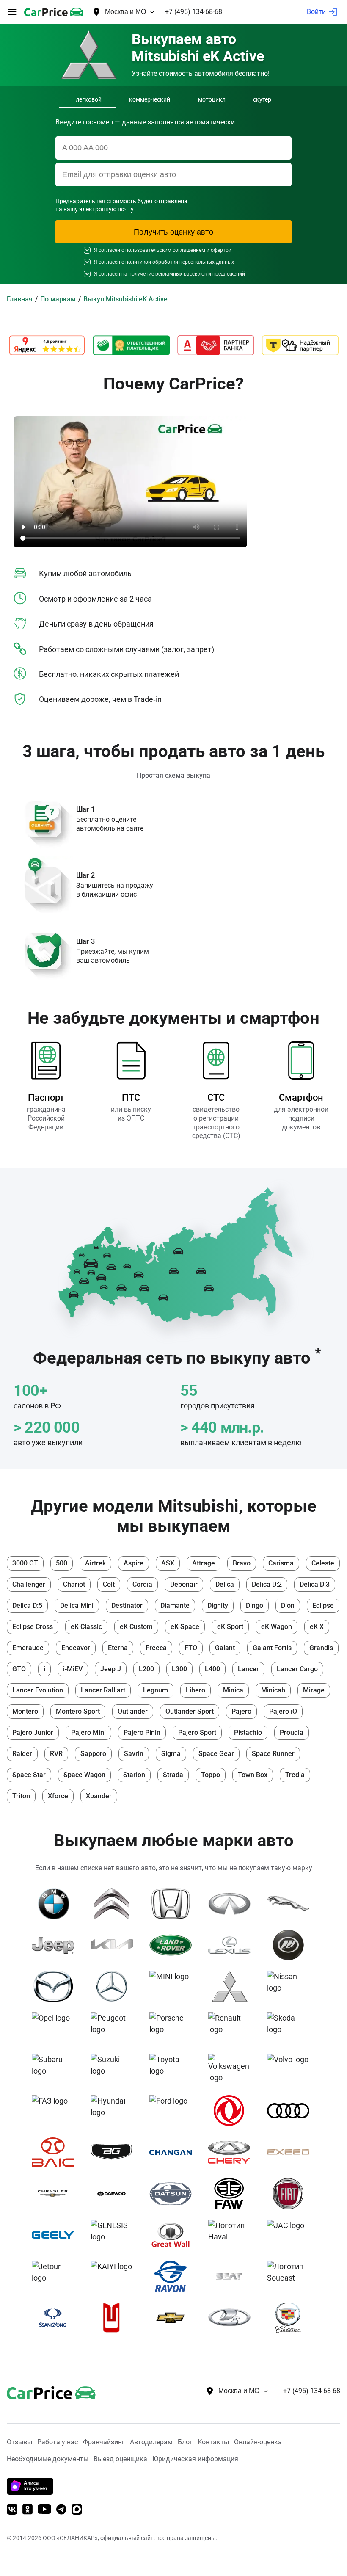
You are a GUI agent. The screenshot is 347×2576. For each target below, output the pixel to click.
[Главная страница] (39, 2391)
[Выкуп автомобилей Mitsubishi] (233, 1986)
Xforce (58, 1796)
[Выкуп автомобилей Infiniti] (233, 1904)
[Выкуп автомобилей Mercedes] (115, 1986)
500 (62, 1563)
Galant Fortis (272, 1648)
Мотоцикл (212, 99)
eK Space (185, 1627)
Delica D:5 (27, 1606)
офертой (221, 250)
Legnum (156, 1690)
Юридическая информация (195, 2459)
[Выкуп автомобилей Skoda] (291, 2028)
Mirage (314, 1690)
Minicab (273, 1690)
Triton (21, 1796)
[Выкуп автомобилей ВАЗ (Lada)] (233, 2318)
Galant (225, 1648)
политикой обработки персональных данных (180, 262)
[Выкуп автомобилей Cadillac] (291, 2318)
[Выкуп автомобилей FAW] (233, 2194)
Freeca (156, 1648)
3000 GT (25, 1563)
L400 (212, 1669)
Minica (233, 1690)
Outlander (133, 1711)
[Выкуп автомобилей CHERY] (233, 2152)
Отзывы (19, 2442)
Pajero (241, 1711)
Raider (22, 1754)
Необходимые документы (48, 2459)
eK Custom (136, 1627)
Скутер (262, 99)
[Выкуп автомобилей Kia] (115, 1945)
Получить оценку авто (173, 232)
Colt (109, 1584)
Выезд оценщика (120, 2459)
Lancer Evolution (38, 1690)
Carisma (281, 1563)
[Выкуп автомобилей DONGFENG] (233, 2111)
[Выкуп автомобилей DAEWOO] (115, 2194)
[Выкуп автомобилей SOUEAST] (291, 2276)
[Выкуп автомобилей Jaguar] (291, 1904)
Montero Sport (78, 1711)
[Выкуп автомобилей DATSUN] (174, 2194)
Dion (288, 1606)
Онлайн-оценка (258, 2442)
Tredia (295, 1775)
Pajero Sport (197, 1733)
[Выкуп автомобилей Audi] (291, 2111)
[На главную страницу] (54, 12)
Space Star (29, 1775)
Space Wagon (84, 1775)
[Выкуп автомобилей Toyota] (174, 2069)
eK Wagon (277, 1627)
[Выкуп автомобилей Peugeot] (115, 2028)
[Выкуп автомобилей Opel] (56, 2028)
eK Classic (86, 1627)
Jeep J (111, 1669)
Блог (185, 2442)
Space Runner (273, 1754)
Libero (196, 1690)
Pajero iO (283, 1711)
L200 (146, 1669)
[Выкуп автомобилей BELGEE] (115, 2152)
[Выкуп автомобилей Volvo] (291, 2069)
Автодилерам (151, 2442)
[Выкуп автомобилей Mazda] (56, 1986)
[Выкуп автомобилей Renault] (233, 2028)
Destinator (127, 1606)
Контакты (213, 2442)
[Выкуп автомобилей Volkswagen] (233, 2069)
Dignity (218, 1606)
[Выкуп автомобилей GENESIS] (115, 2235)
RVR (56, 1754)
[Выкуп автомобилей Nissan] (291, 1986)
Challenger (29, 1584)
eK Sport (230, 1627)
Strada (173, 1775)
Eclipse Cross (33, 1627)
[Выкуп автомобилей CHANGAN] (174, 2152)
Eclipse (323, 1606)
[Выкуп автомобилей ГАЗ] (56, 2111)
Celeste (323, 1563)
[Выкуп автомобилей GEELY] (56, 2235)
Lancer (248, 1669)
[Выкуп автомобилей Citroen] (115, 1904)
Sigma (171, 1754)
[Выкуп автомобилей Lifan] (291, 1945)
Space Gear (216, 1754)
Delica (225, 1584)
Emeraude (28, 1648)
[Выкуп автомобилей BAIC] (56, 2152)
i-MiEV (73, 1669)
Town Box (253, 1775)
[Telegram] (61, 2510)
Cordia (142, 1584)
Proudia (292, 1733)
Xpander (99, 1796)
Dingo (255, 1606)
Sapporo (93, 1754)
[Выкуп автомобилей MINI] (174, 1986)
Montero (25, 1711)
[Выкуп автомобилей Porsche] (174, 2028)
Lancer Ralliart (103, 1690)
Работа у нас (58, 2442)
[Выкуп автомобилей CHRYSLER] (56, 2194)
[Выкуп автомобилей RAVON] (174, 2276)
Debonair (184, 1584)
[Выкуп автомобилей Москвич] (115, 2318)
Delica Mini (77, 1606)
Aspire (134, 1563)
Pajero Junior (33, 1733)
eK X (317, 1627)
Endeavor (76, 1648)
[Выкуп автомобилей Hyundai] (115, 2111)
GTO (19, 1669)
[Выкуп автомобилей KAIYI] (115, 2276)
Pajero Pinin (142, 1733)
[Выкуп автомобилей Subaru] (56, 2069)
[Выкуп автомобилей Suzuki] (115, 2069)
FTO (191, 1648)
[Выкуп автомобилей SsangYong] (56, 2318)
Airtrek (95, 1563)
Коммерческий (150, 99)
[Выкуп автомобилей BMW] (56, 1904)
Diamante (175, 1606)
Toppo (211, 1775)
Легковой (89, 99)
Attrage (204, 1563)
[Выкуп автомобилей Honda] (174, 1904)
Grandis (321, 1648)
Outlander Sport (190, 1711)
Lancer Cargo (297, 1669)
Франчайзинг (104, 2442)
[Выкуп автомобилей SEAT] (233, 2276)
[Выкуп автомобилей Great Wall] (174, 2235)
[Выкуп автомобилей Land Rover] (174, 1945)
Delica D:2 (267, 1584)
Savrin (134, 1754)
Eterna (118, 1648)
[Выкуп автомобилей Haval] (233, 2235)
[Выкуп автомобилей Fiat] (291, 2194)
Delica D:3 (315, 1584)
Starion (134, 1775)
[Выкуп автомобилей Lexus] (233, 1945)
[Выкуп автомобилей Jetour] (56, 2276)
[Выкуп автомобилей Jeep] (56, 1945)
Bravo (242, 1563)
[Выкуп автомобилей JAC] (291, 2235)
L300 (179, 1669)
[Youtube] (44, 2510)
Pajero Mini (88, 1733)
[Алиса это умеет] (30, 2492)
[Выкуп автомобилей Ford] (174, 2111)
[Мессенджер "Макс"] (77, 2510)
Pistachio (248, 1733)
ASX (168, 1563)
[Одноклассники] (28, 2510)
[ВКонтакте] (12, 2510)
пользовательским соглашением (165, 250)
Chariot (74, 1584)
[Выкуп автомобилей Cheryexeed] (291, 2152)
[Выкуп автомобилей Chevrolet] (174, 2318)
